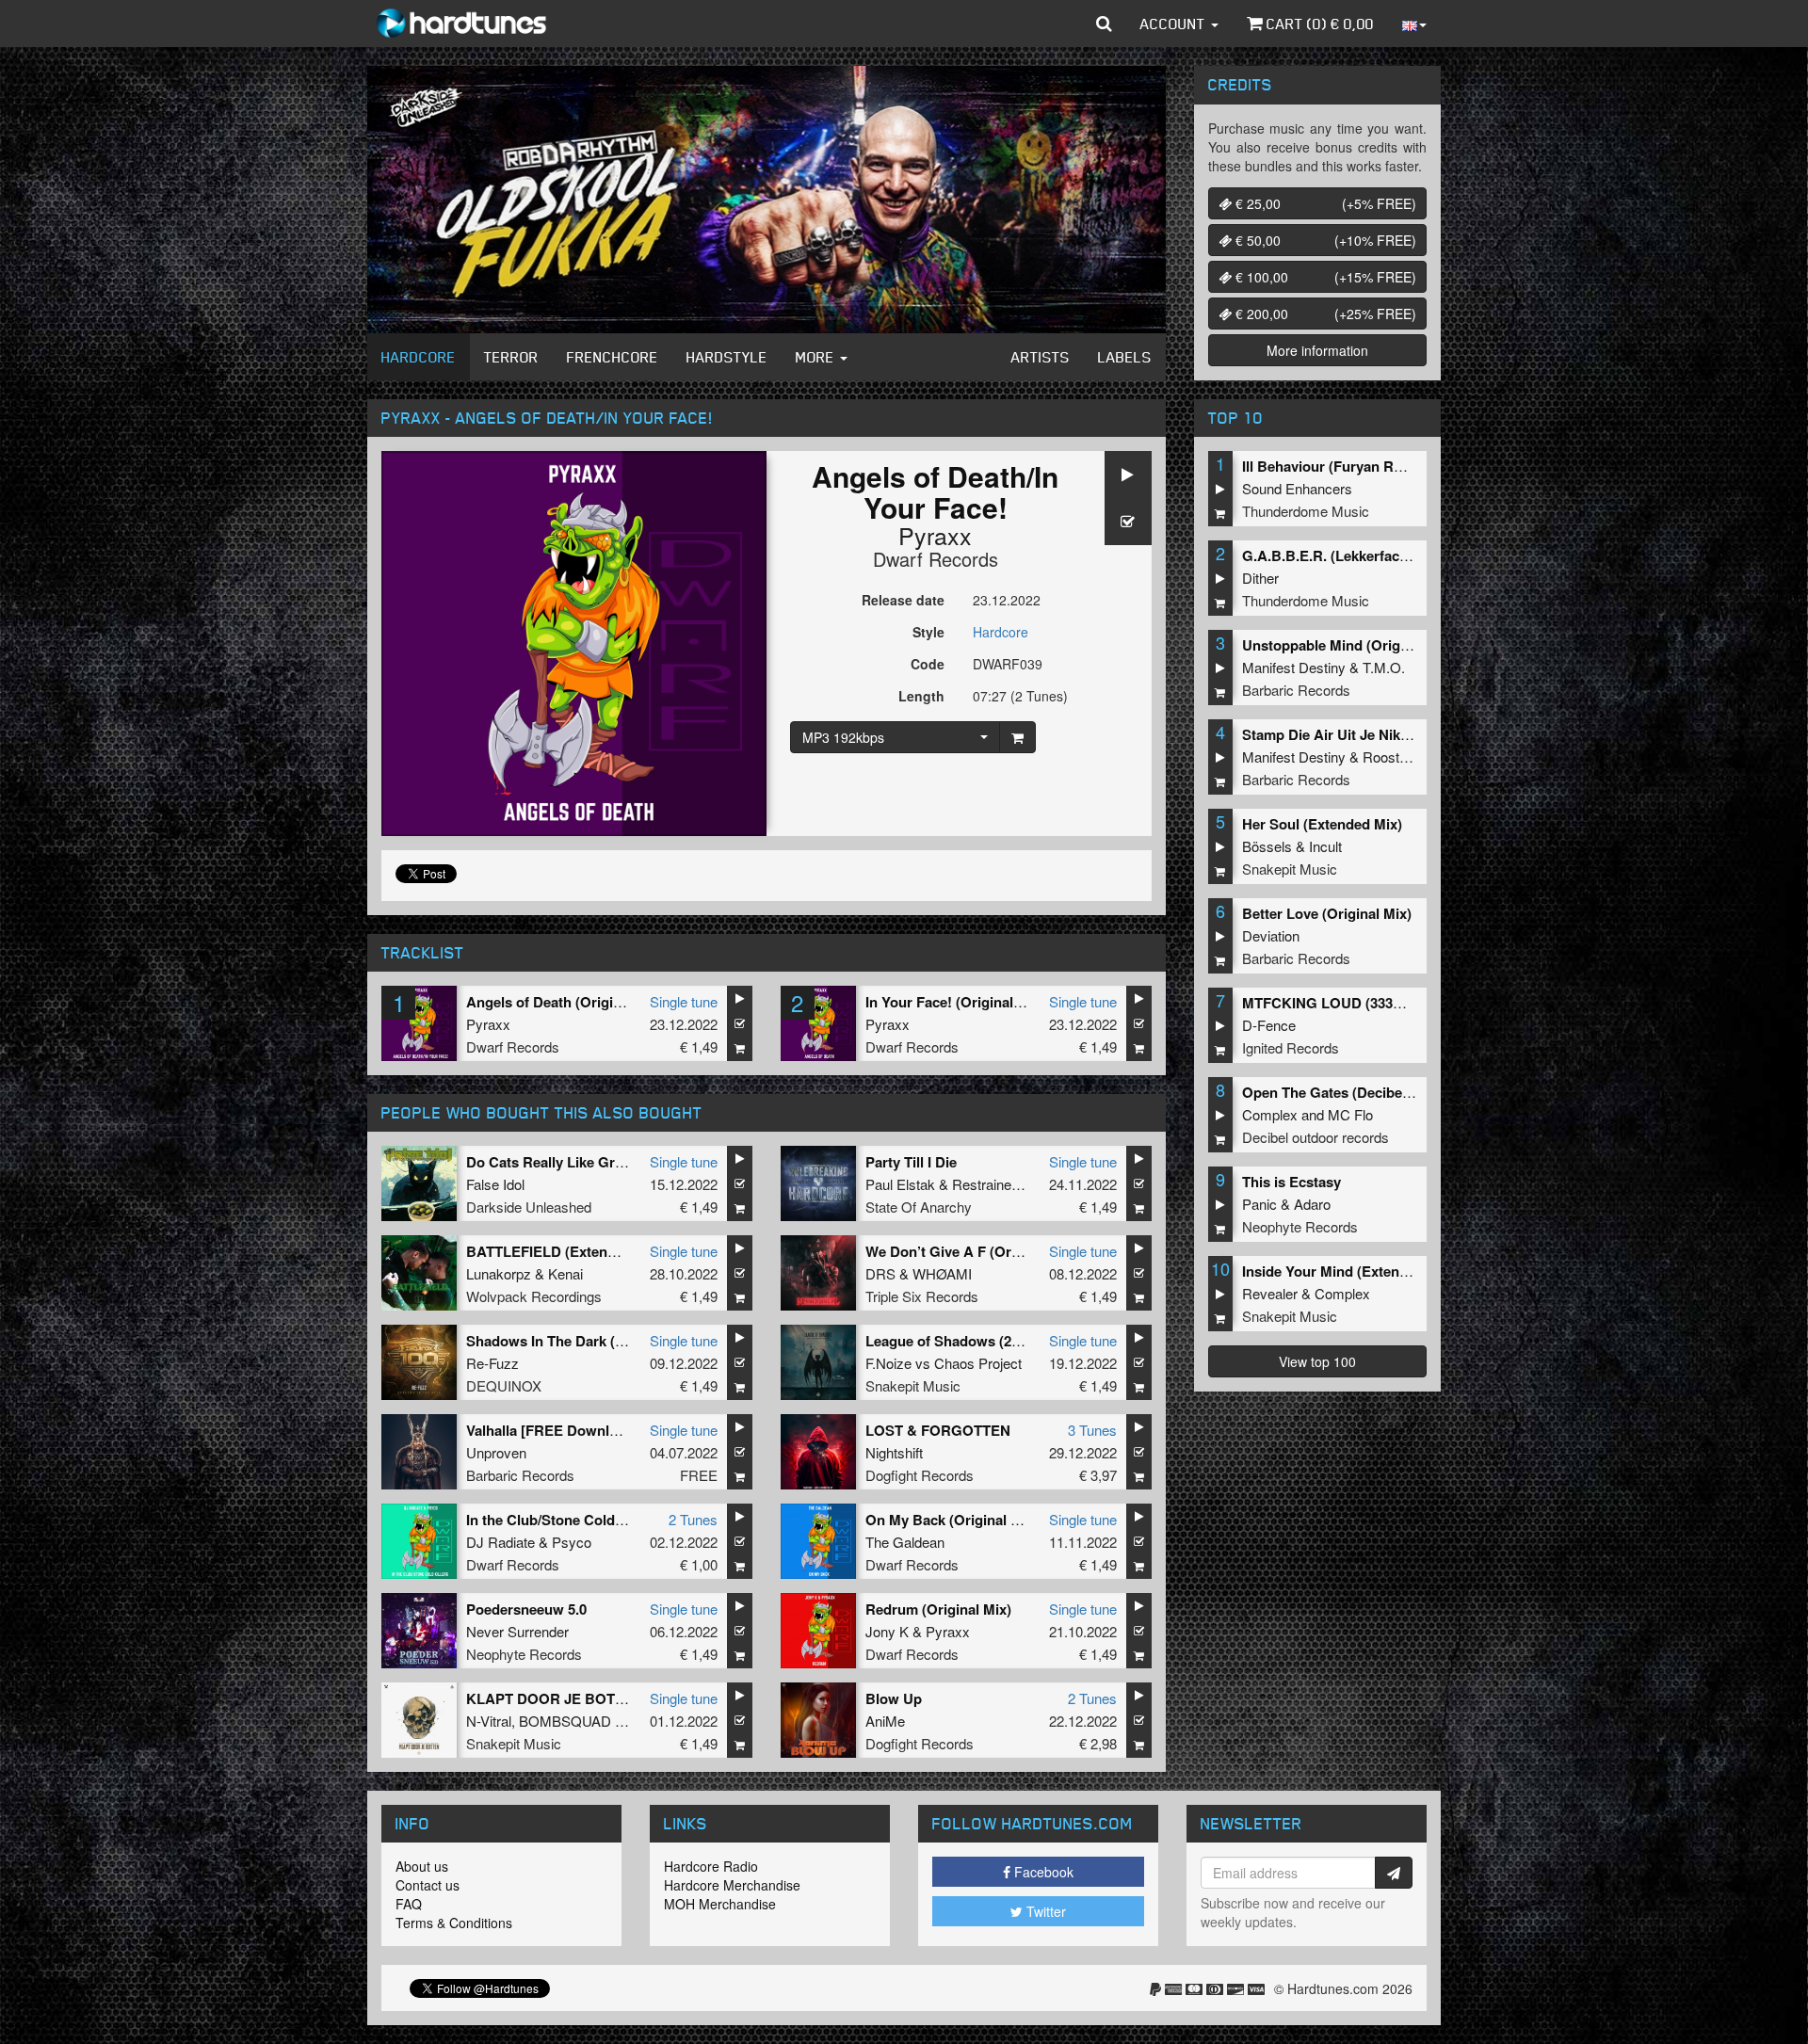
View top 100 (1317, 1361)
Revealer (1270, 1293)
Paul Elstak (900, 1184)
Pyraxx (935, 535)
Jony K (887, 1631)
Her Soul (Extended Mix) (1322, 824)
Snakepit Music (913, 1385)
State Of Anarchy (919, 1207)
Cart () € (1318, 24)
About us (422, 1866)
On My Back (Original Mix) (952, 1520)
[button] (1104, 24)
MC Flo (1350, 1114)
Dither (1260, 578)
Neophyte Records (524, 1654)
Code (928, 664)
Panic (1259, 1204)
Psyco (572, 1542)
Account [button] (1175, 24)
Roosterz (1391, 756)
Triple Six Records (922, 1296)
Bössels (1267, 846)
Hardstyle (727, 357)
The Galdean (905, 1542)
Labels (1125, 357)
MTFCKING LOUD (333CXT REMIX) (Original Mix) (1405, 1003)
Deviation (1271, 935)
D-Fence (1269, 1025)
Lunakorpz (499, 1273)
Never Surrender (517, 1631)
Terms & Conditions (454, 1923)
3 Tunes (1092, 1430)
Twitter (1044, 1911)
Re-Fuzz (492, 1363)
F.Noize (888, 1363)
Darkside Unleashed (529, 1207)
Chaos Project (978, 1363)
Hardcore (419, 357)
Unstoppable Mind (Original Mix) (1349, 645)
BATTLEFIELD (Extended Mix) (565, 1251)
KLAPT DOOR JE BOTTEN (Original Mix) (601, 1698)
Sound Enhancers (1297, 488)
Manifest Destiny (1294, 667)
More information (1317, 350)
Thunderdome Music (1306, 511)
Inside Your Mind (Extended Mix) (1349, 1271)
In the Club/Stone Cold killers (562, 1520)
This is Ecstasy (1291, 1182)
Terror (511, 357)
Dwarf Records (936, 559)
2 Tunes (693, 1519)
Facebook (1042, 1872)
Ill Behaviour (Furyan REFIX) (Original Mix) (1382, 466)
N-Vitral (489, 1721)
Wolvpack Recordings (534, 1296)
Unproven (496, 1452)
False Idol (495, 1184)
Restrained (985, 1184)
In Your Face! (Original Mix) (955, 1002)
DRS (880, 1273)
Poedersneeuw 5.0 (526, 1609)
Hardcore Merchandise (732, 1885)
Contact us (428, 1885)
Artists (1041, 357)
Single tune (684, 1001)
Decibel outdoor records (1316, 1137)
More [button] (817, 357)
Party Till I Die (911, 1162)
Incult (1325, 846)
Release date (903, 600)
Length (921, 696)
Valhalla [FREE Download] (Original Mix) (599, 1430)
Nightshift (894, 1452)
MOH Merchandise (720, 1904)
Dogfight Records (920, 1475)
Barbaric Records (520, 1475)
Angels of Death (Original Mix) (565, 1002)
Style (928, 632)
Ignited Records (1291, 1047)
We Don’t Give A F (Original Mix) (972, 1251)
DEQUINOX (504, 1385)
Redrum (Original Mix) (938, 1609)
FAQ (409, 1904)
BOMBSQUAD (565, 1721)
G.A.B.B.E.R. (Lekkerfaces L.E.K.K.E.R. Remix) (1396, 555)
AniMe (885, 1721)
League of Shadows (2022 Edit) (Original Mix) (1014, 1341)
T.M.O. (1384, 667)
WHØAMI (942, 1273)
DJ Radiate (500, 1542)
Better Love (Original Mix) (1327, 913)
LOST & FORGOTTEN (938, 1430)
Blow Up (894, 1698)
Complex (1270, 1114)
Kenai (565, 1273)
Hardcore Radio (711, 1866)
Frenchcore (613, 357)
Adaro (1312, 1204)
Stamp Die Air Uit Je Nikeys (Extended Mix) (1384, 734)
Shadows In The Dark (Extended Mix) (588, 1341)
